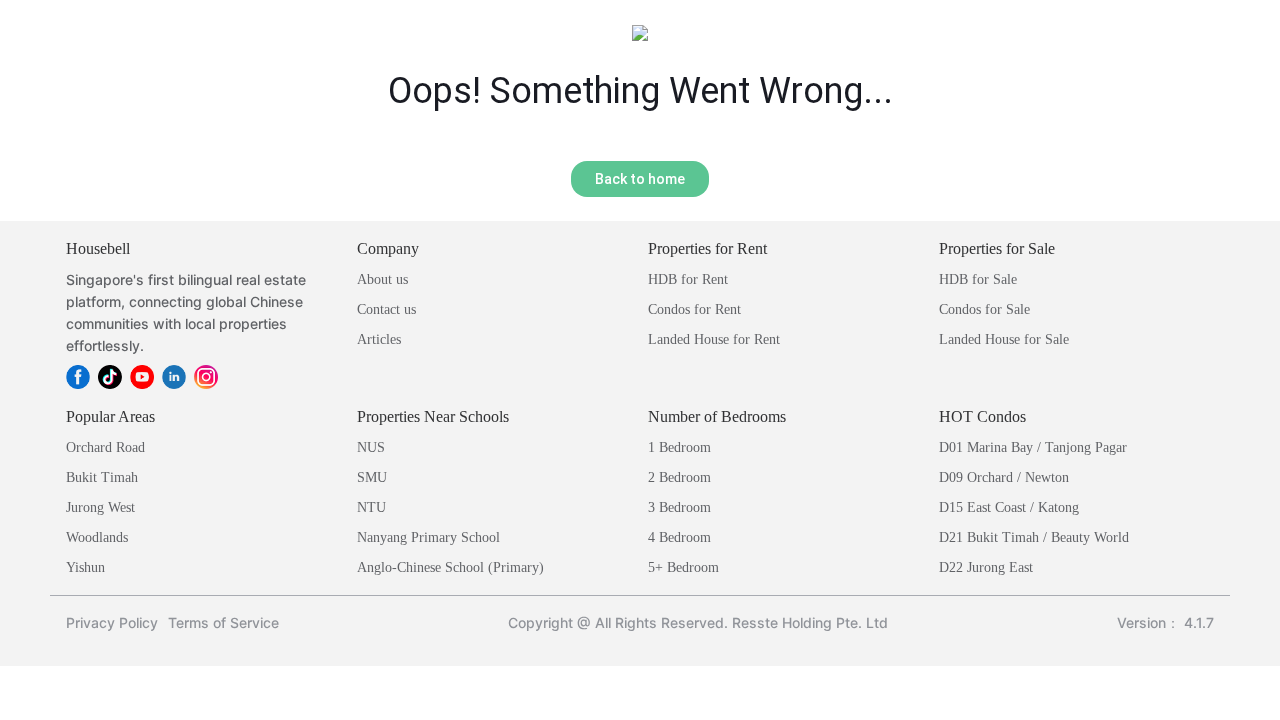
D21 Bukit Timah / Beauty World (1034, 537)
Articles (379, 339)
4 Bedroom (679, 537)
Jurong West (100, 507)
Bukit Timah (102, 477)
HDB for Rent (688, 279)
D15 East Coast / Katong (1009, 507)
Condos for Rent (694, 309)
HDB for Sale (978, 279)
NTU (371, 507)
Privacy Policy (112, 622)
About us (382, 279)
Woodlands (97, 537)
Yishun (85, 567)
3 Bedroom (679, 507)
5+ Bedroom (683, 567)
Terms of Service (223, 622)
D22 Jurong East (986, 567)
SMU (372, 477)
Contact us (386, 309)
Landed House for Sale (1004, 339)
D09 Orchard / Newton (1004, 477)
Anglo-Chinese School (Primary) (450, 567)
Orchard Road (105, 447)
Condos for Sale (984, 309)
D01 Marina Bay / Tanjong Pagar (1033, 447)
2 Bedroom (679, 477)
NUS (371, 447)
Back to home (640, 179)
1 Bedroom (679, 447)
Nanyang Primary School (428, 537)
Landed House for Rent (714, 339)
